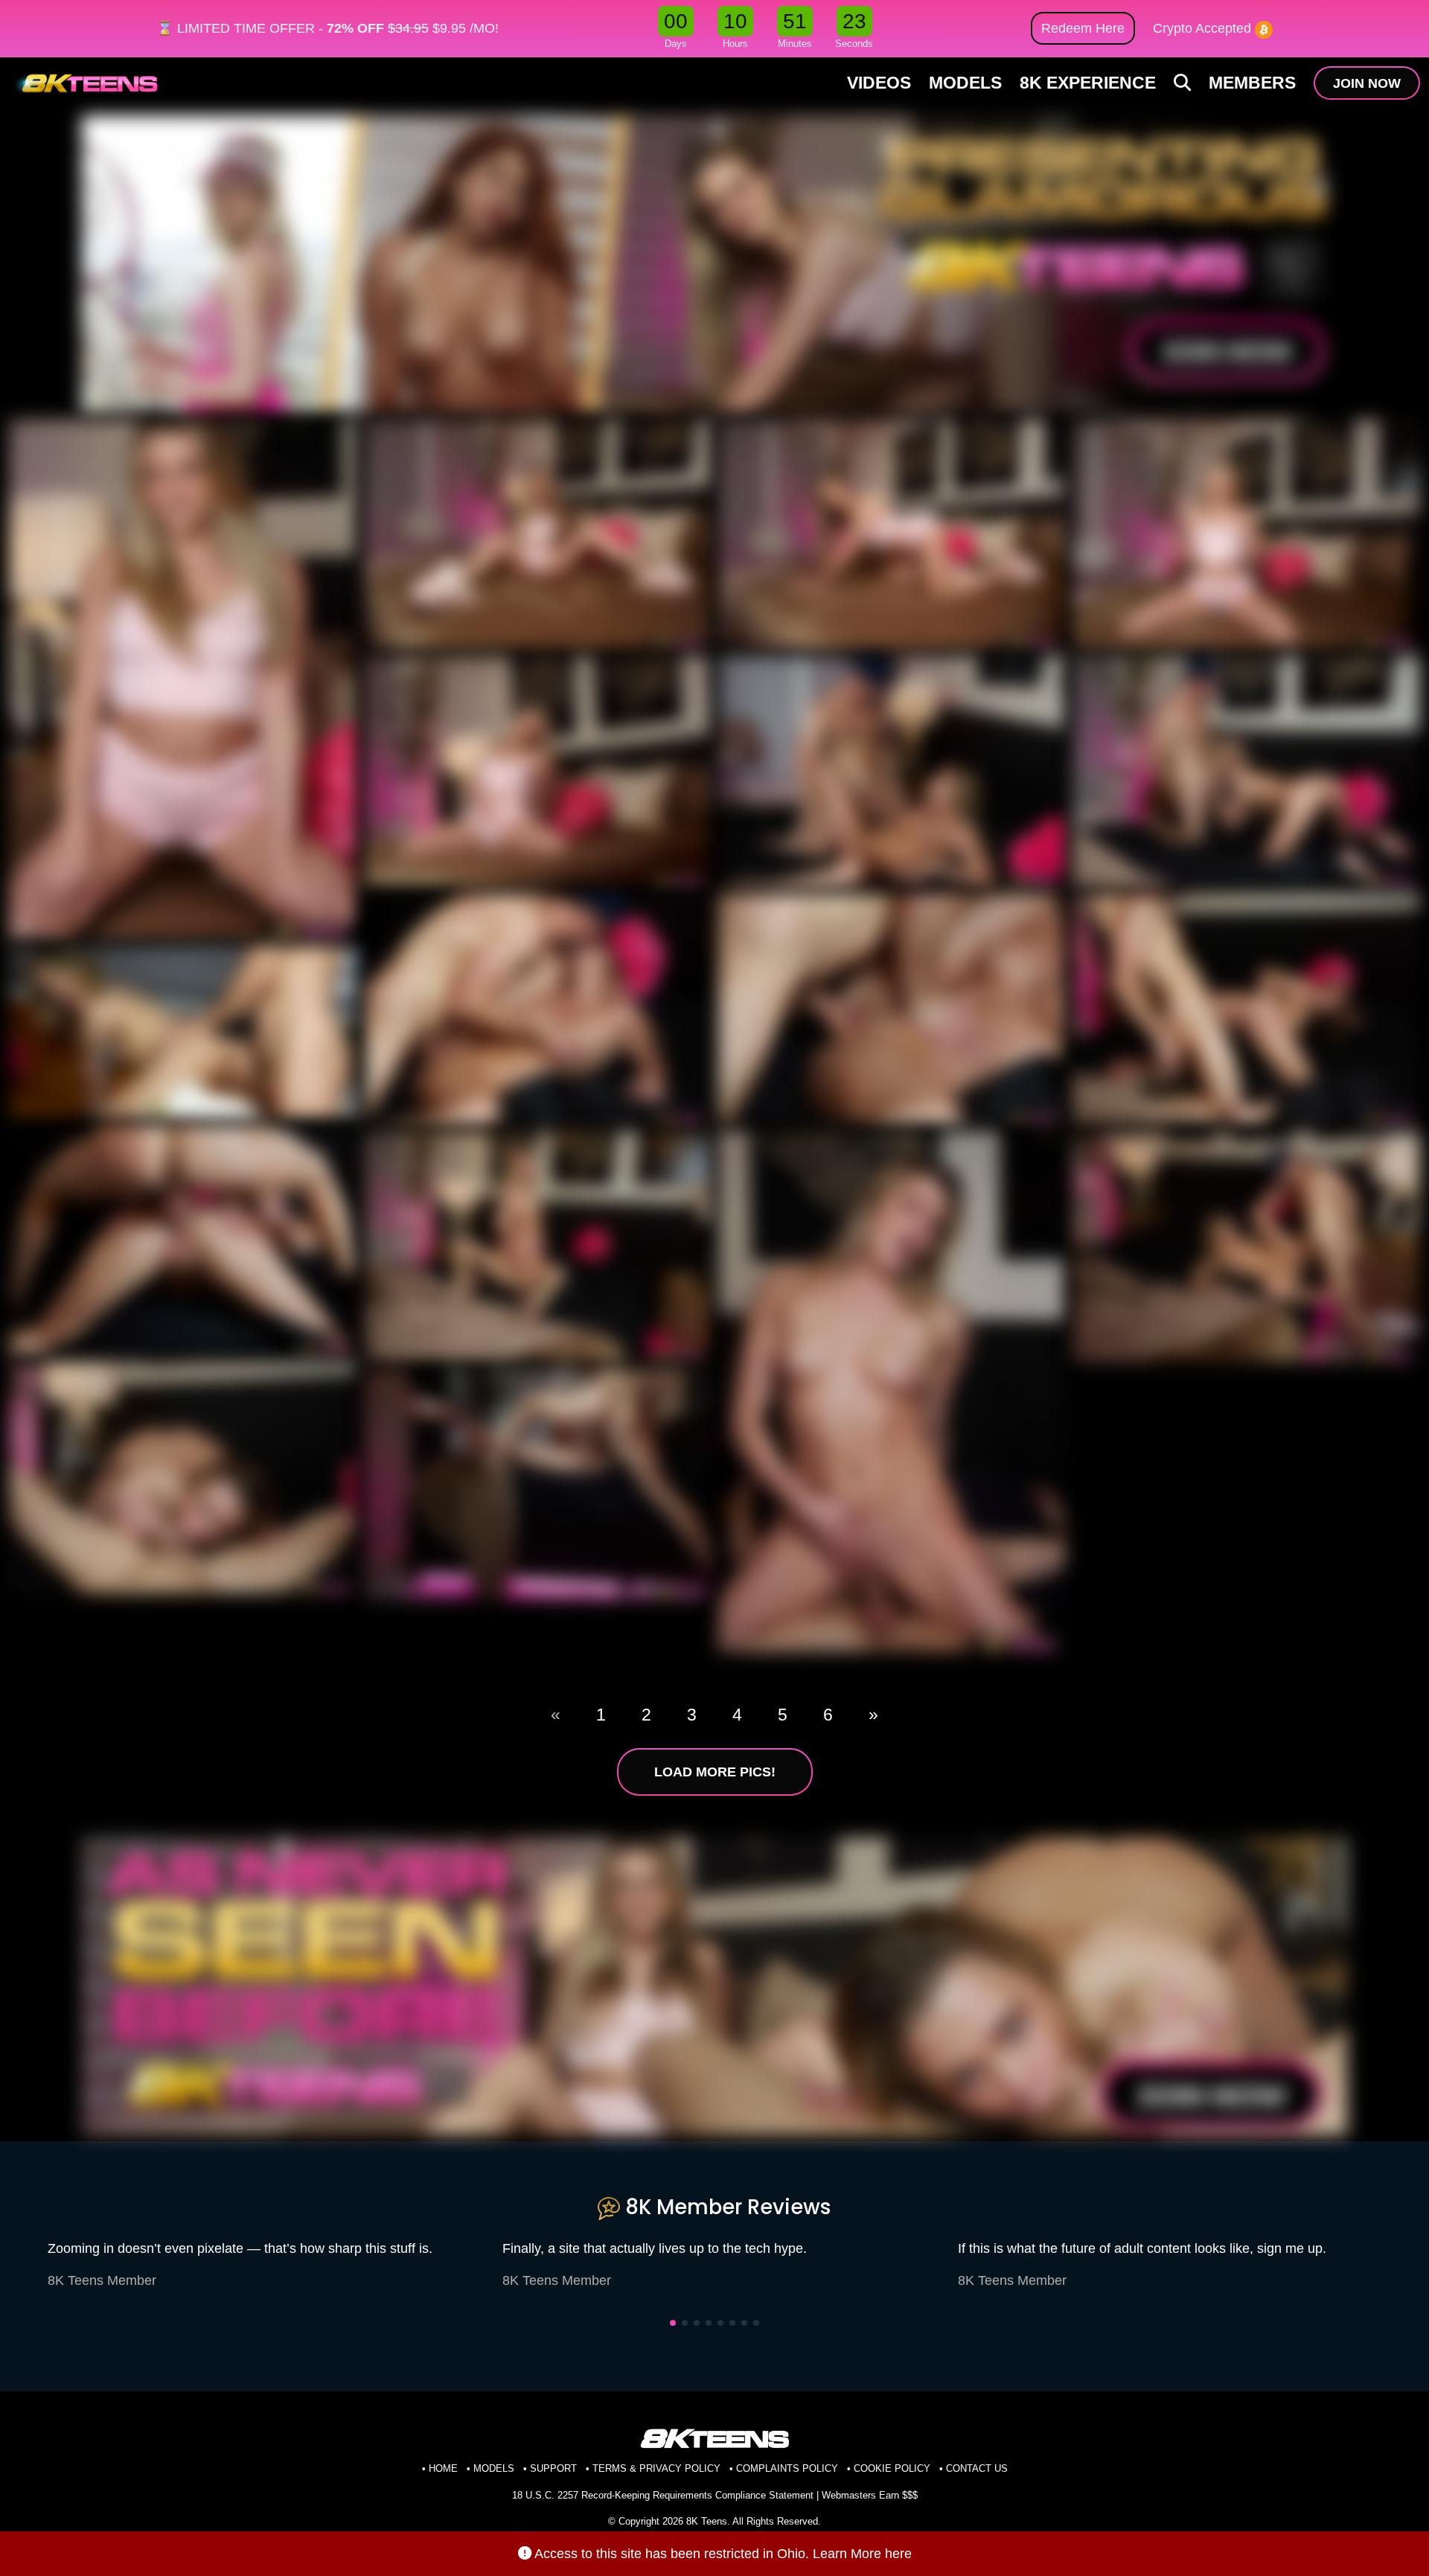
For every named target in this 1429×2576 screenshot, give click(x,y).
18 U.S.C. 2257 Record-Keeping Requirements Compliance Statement (663, 2495)
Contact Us (977, 2468)
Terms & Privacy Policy (656, 2468)
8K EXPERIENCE (1088, 83)
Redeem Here (1083, 28)
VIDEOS (879, 83)
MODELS (965, 83)
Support (553, 2468)
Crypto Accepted (1204, 28)
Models (494, 2468)
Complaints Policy (787, 2468)
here (898, 2553)
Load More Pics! (715, 1772)
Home (443, 2468)
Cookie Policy (892, 2468)
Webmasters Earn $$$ (870, 2495)
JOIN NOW (1367, 83)
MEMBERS (1252, 83)
